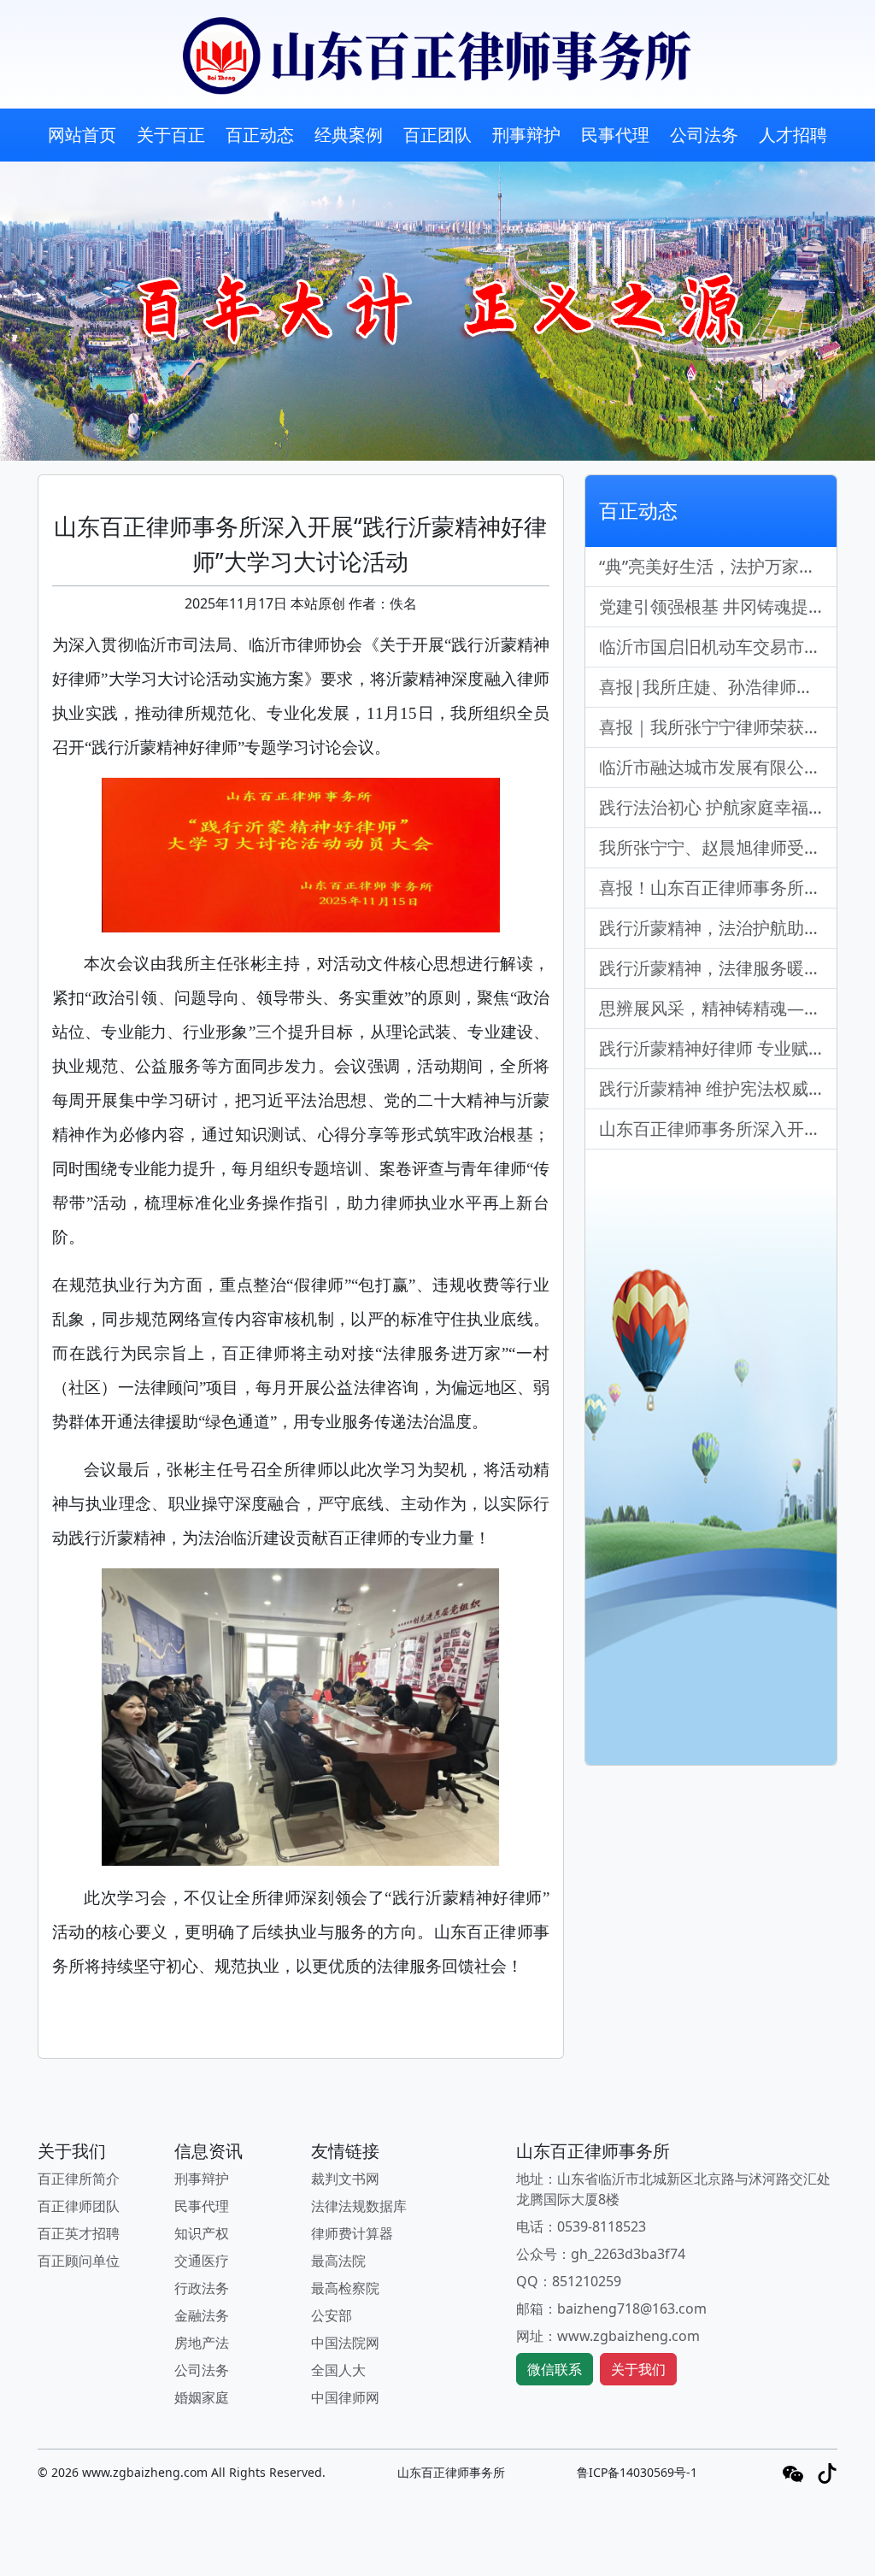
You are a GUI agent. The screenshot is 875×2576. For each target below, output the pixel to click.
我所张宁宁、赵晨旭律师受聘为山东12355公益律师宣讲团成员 (718, 847)
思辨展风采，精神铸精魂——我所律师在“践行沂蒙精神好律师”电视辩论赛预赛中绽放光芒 (718, 1008)
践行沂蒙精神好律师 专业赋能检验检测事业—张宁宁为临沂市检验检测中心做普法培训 (718, 1048)
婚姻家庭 (202, 2397)
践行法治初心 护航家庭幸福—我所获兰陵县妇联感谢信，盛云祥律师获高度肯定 (718, 807)
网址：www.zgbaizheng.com (608, 2336)
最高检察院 (345, 2288)
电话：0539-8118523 (581, 2226)
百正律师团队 (79, 2206)
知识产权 (202, 2233)
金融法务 (202, 2315)
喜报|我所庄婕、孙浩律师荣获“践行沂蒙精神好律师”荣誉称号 (718, 687)
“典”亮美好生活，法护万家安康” (718, 566)
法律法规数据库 (359, 2206)
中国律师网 (345, 2397)
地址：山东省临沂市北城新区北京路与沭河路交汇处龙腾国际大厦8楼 (673, 2189)
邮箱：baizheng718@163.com (611, 2308)
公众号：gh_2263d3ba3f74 (601, 2254)
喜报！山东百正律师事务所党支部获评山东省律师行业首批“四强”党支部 (718, 888)
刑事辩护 (526, 135)
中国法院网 (345, 2343)
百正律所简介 (79, 2179)
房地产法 (202, 2343)
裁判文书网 (345, 2179)
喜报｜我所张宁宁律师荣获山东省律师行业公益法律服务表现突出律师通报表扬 (718, 727)
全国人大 (338, 2370)
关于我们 (638, 2369)
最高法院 (338, 2261)
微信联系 (555, 2369)
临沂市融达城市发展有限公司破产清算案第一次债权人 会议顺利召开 (718, 767)
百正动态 (260, 135)
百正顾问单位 (79, 2261)
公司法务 (704, 135)
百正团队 (437, 135)
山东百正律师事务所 (451, 2472)
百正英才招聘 (79, 2233)
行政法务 (202, 2288)
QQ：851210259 (569, 2281)
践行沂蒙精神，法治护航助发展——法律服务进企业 (718, 928)
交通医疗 (202, 2261)
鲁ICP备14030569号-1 (637, 2472)
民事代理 (615, 135)
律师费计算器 (352, 2233)
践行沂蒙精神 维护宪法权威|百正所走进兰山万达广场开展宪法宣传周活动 (718, 1088)
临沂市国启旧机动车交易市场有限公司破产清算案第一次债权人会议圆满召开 (718, 647)
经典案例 (349, 135)
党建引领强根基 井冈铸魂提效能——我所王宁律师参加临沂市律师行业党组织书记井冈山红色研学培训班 (718, 606)
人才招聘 (793, 135)
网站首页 (82, 135)
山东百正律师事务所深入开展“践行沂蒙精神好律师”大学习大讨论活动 (718, 1129)
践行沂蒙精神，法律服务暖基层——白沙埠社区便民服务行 (718, 968)
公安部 (332, 2315)
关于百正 (171, 135)
